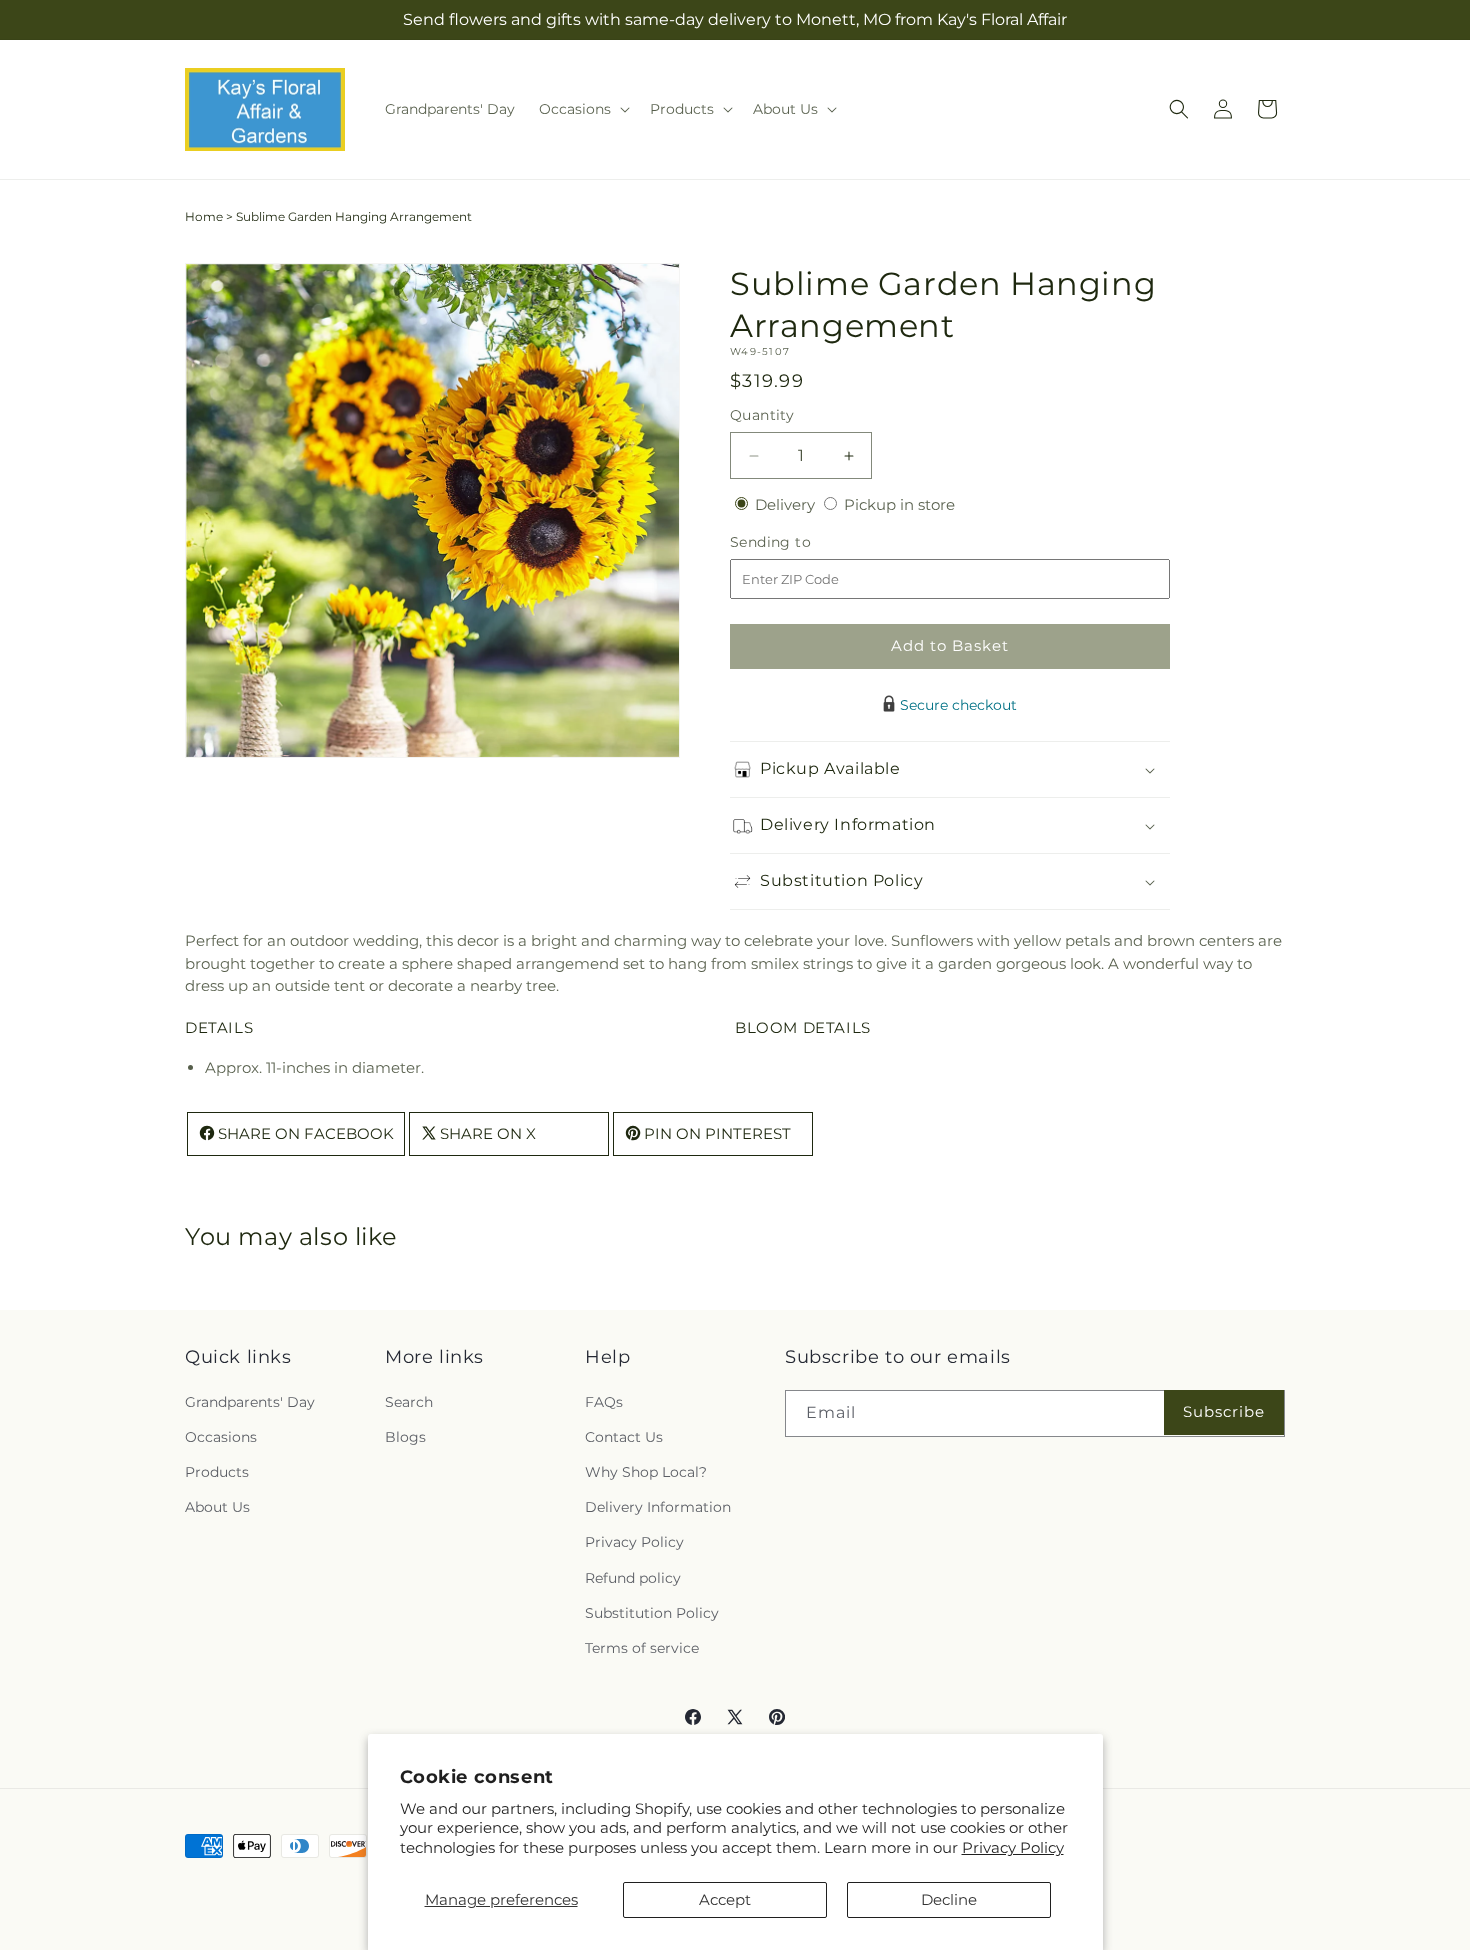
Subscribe (1224, 1411)
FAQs (604, 1402)
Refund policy (633, 1578)
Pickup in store (899, 504)
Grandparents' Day (250, 1402)
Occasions (221, 1437)
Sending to (800, 542)
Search (409, 1402)
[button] (582, 109)
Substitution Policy (652, 1613)
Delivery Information (658, 1507)
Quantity (762, 415)
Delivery (787, 504)
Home (204, 216)
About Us (217, 1507)
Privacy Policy (1013, 1847)
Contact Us (624, 1437)
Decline (949, 1899)
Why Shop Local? (646, 1472)
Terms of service (642, 1648)
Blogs (405, 1437)
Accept (725, 1899)
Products (217, 1472)
